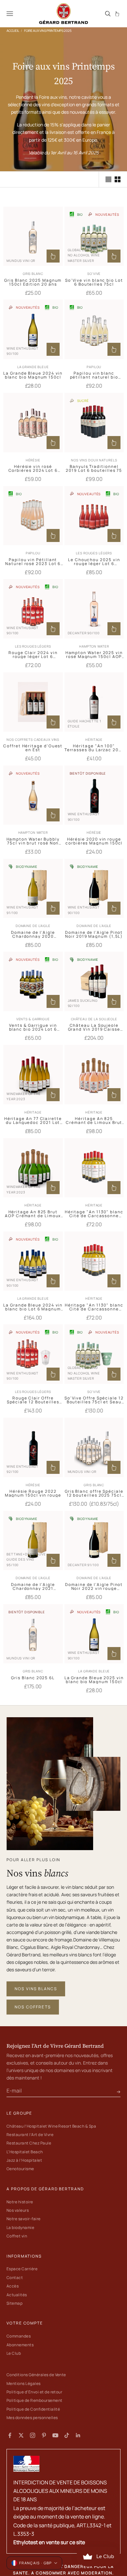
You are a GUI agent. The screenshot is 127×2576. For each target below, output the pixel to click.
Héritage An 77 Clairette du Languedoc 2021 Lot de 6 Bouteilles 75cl (33, 1121)
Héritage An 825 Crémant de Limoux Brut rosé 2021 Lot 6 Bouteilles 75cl (94, 1121)
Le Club (14, 2353)
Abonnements (20, 2345)
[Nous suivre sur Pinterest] (44, 2435)
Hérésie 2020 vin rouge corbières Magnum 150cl (94, 841)
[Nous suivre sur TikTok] (67, 2435)
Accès (13, 2286)
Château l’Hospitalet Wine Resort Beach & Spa (51, 2126)
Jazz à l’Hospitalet (24, 2160)
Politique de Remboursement (34, 2400)
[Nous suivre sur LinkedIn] (78, 2435)
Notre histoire (20, 2202)
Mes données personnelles (32, 2418)
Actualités (17, 2295)
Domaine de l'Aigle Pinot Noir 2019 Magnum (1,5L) (94, 934)
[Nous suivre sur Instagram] (33, 2435)
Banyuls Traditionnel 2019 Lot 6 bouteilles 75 (94, 469)
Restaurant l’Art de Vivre (30, 2135)
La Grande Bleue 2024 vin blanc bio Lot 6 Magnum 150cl (33, 1307)
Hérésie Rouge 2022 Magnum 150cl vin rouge (33, 1493)
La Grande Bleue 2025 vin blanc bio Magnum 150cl (94, 1680)
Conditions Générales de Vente (36, 2375)
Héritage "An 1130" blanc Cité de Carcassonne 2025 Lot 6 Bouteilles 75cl (94, 1214)
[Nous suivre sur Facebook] (10, 2435)
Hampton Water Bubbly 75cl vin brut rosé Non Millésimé (33, 841)
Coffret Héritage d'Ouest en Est (33, 748)
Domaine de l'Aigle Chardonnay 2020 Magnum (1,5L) (33, 934)
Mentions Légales (24, 2383)
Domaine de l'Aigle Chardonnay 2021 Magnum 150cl (33, 1587)
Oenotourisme (20, 2169)
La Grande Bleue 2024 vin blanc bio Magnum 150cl (33, 375)
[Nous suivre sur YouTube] (55, 2435)
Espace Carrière (22, 2269)
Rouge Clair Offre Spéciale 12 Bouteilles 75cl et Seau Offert (33, 1400)
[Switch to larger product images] (108, 179)
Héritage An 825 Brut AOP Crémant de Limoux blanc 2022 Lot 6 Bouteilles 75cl (33, 1214)
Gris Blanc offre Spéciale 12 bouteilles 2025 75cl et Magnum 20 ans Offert (94, 1493)
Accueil (13, 31)
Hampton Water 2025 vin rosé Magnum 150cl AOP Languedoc (94, 655)
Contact (15, 2278)
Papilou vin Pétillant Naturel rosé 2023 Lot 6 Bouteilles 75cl (33, 562)
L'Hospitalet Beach (25, 2152)
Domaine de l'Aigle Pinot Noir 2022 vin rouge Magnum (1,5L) (94, 1587)
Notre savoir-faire (24, 2219)
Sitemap (14, 2303)
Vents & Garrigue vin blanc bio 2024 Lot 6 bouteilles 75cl (33, 1027)
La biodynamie (20, 2228)
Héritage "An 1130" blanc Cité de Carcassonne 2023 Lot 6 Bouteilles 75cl (94, 1307)
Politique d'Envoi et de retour (34, 2392)
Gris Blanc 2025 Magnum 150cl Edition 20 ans (33, 282)
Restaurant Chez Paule (29, 2143)
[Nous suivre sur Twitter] (21, 2435)
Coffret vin (17, 2236)
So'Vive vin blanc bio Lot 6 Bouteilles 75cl (94, 282)
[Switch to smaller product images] (118, 179)
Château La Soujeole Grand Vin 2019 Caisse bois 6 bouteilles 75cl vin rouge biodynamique (94, 1027)
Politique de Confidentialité (33, 2409)
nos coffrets (33, 2007)
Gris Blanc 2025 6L (33, 1678)
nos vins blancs (36, 1989)
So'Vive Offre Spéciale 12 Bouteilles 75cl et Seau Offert (94, 1400)
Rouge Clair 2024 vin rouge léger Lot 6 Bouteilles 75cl (33, 655)
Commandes (19, 2336)
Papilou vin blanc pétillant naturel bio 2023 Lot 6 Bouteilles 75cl (94, 375)
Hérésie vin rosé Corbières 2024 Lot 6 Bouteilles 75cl (33, 469)
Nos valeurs (18, 2210)
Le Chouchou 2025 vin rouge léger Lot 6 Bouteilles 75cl (94, 562)
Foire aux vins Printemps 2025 (48, 31)
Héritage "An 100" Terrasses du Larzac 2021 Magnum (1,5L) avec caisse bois (94, 748)
